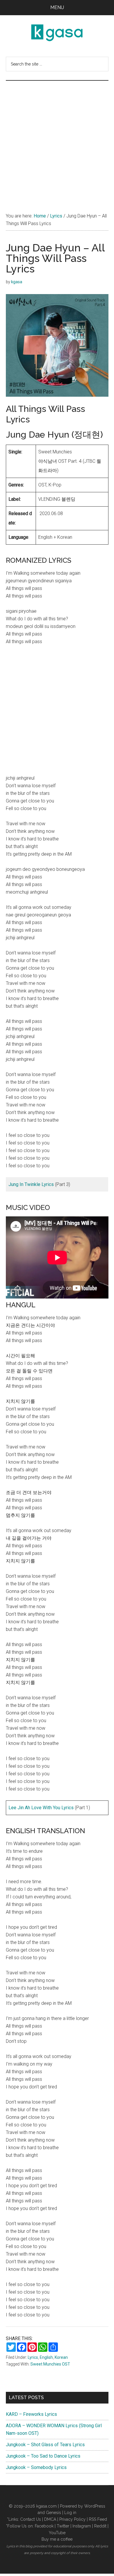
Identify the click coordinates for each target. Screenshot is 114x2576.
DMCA (50, 2519)
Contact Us (31, 2519)
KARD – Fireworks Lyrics (31, 2414)
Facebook (44, 2526)
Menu (57, 7)
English (46, 2357)
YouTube (57, 2533)
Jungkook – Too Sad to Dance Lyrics (43, 2456)
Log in (70, 2513)
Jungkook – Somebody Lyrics (36, 2467)
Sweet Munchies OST (50, 2364)
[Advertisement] (57, 141)
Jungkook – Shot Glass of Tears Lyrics (45, 2445)
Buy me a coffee (57, 2539)
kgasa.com (46, 2506)
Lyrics (33, 2357)
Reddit (100, 2526)
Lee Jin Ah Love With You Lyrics (41, 1808)
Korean (61, 2357)
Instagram (82, 2526)
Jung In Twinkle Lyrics (31, 1184)
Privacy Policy (72, 2519)
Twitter (63, 2526)
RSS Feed (98, 2519)
